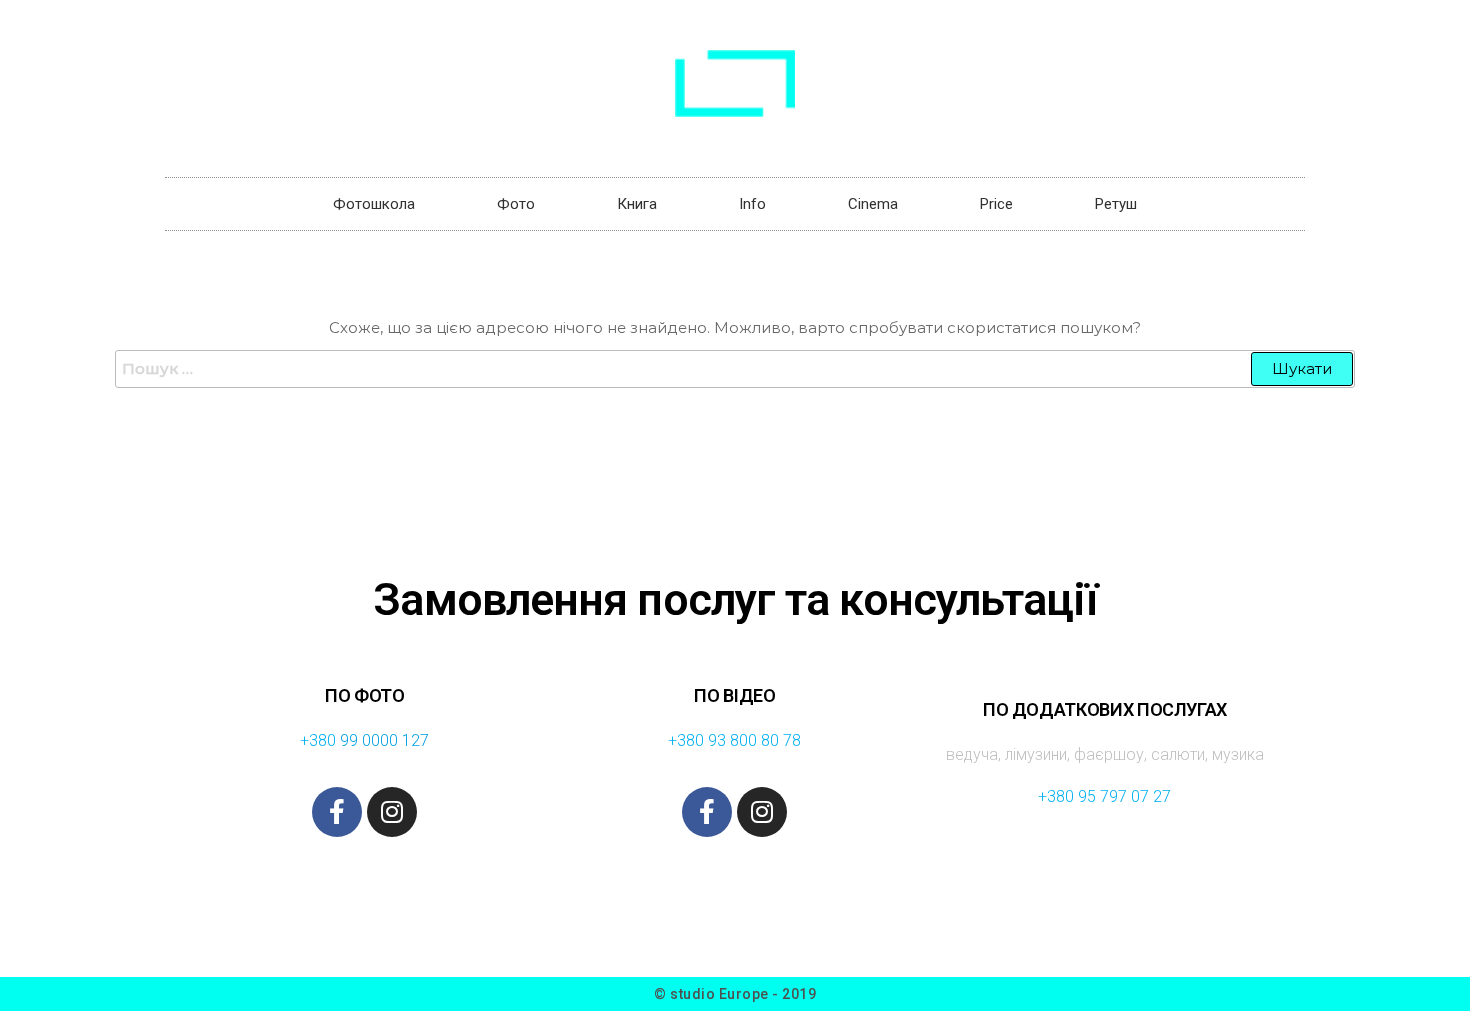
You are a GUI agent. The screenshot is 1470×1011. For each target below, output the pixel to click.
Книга (637, 204)
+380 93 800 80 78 (734, 740)
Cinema (873, 204)
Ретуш (1116, 204)
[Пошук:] (735, 369)
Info (752, 204)
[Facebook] (337, 812)
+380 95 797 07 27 (1104, 796)
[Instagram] (392, 812)
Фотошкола (374, 204)
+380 (320, 740)
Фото (516, 204)
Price (996, 204)
